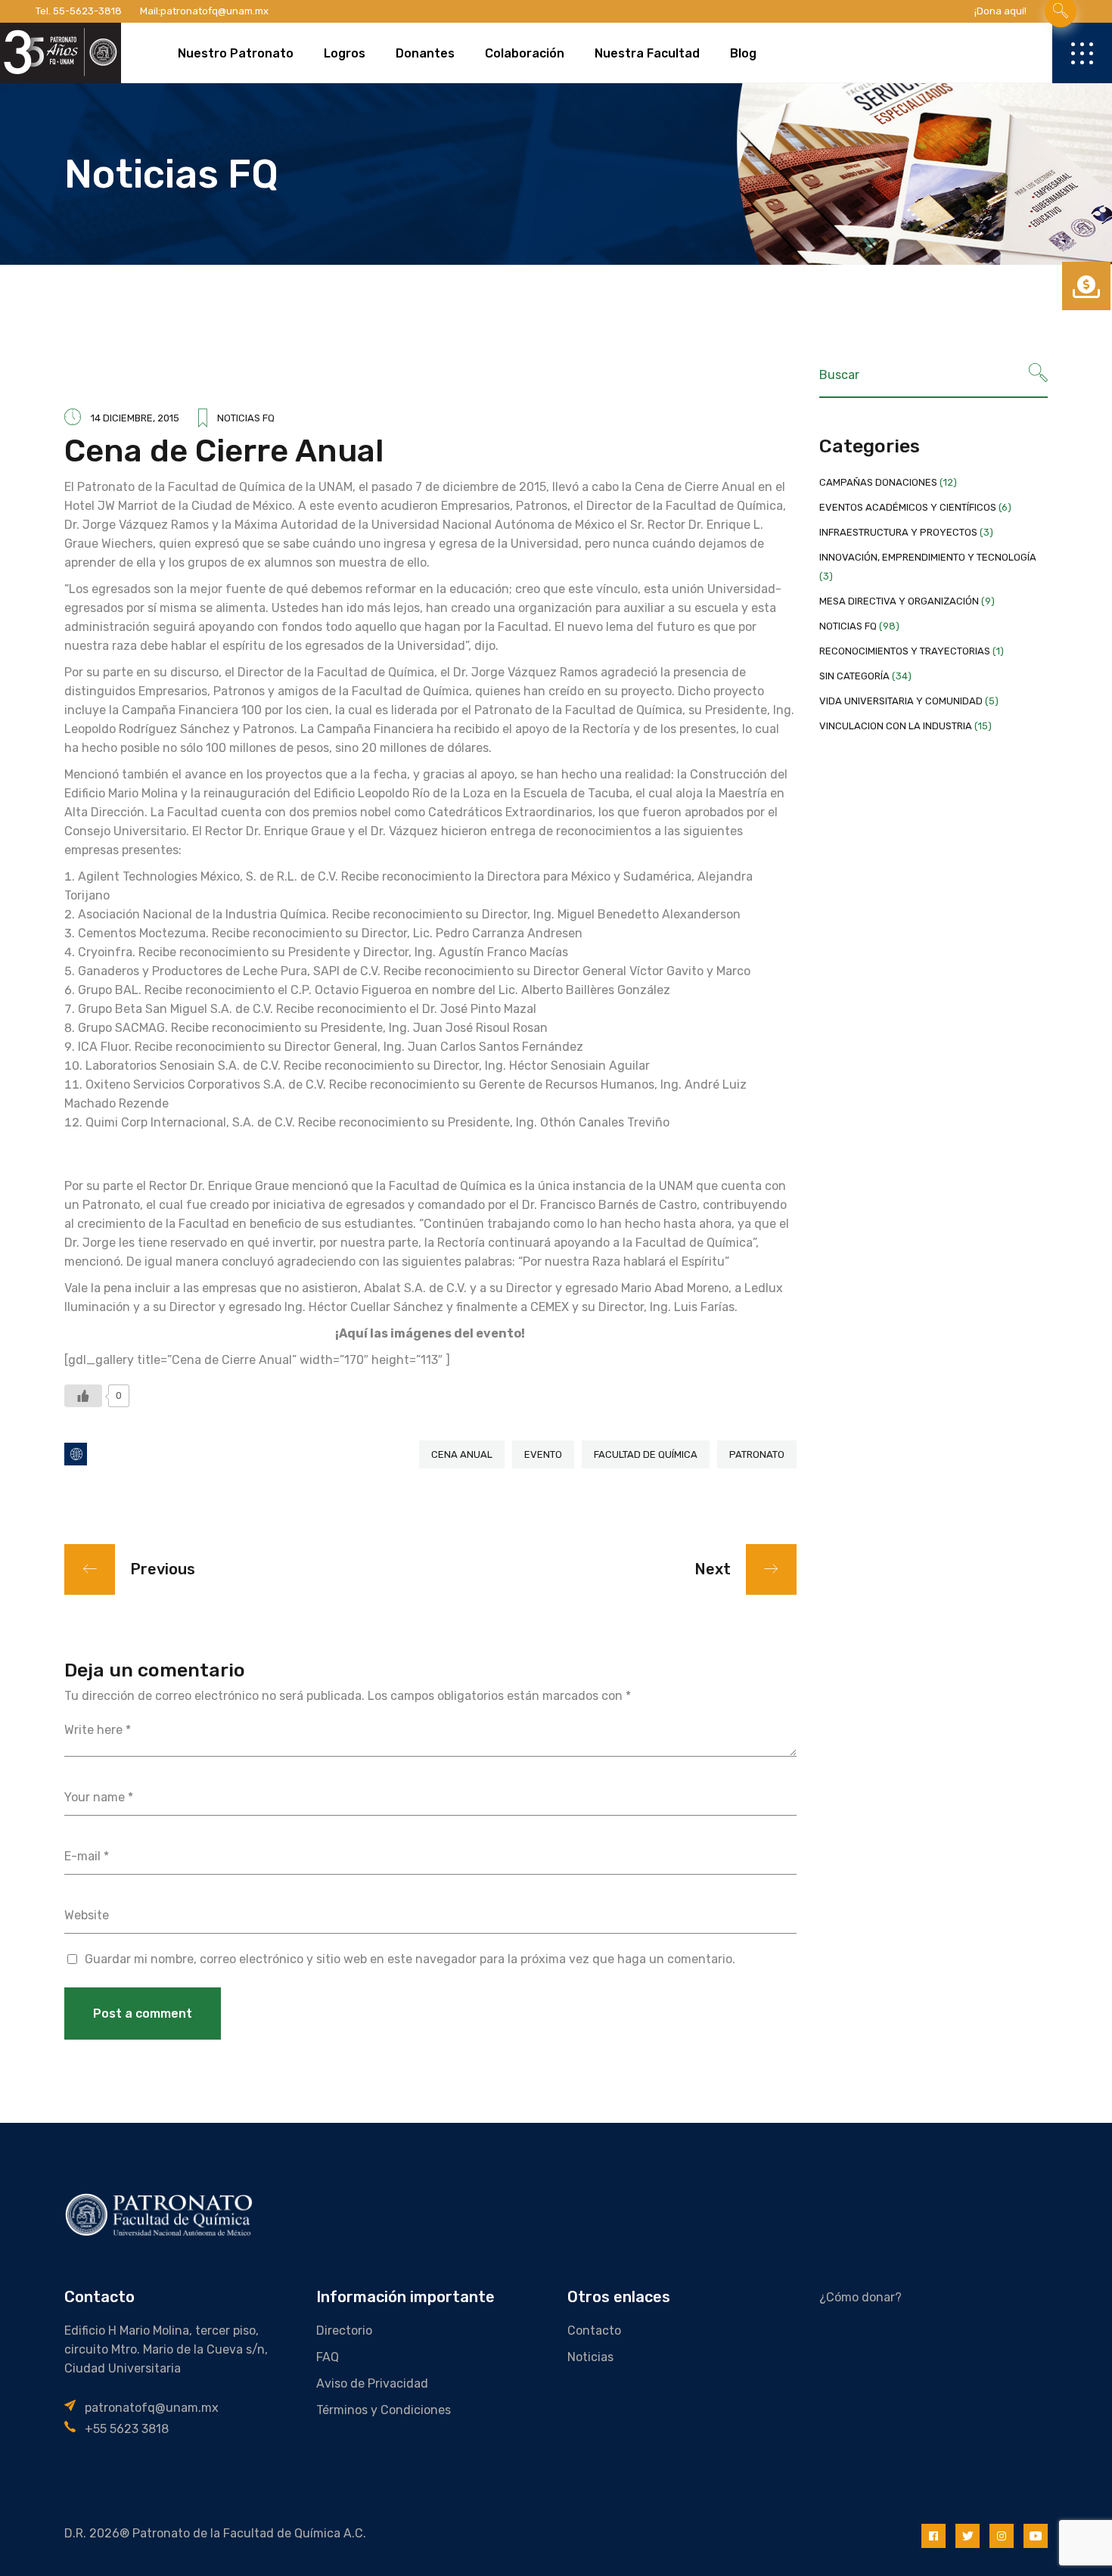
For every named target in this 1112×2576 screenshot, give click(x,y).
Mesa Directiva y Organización (899, 601)
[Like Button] (83, 1396)
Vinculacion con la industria (896, 726)
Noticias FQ (246, 418)
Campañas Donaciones (878, 482)
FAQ (328, 2357)
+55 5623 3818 (127, 2429)
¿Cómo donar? (860, 2297)
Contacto (594, 2331)
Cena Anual (462, 1454)
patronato (757, 1454)
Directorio (344, 2331)
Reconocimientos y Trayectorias (905, 651)
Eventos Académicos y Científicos (908, 507)
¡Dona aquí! (1000, 11)
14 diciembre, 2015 (135, 418)
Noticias (590, 2357)
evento (543, 1454)
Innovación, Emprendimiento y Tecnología (928, 557)
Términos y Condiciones (384, 2410)
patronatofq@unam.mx (214, 11)
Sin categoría (854, 676)
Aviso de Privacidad (372, 2383)
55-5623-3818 (87, 11)
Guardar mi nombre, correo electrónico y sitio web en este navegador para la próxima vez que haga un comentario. (410, 1959)
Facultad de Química (646, 1454)
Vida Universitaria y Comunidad (901, 701)
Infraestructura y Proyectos (898, 532)
